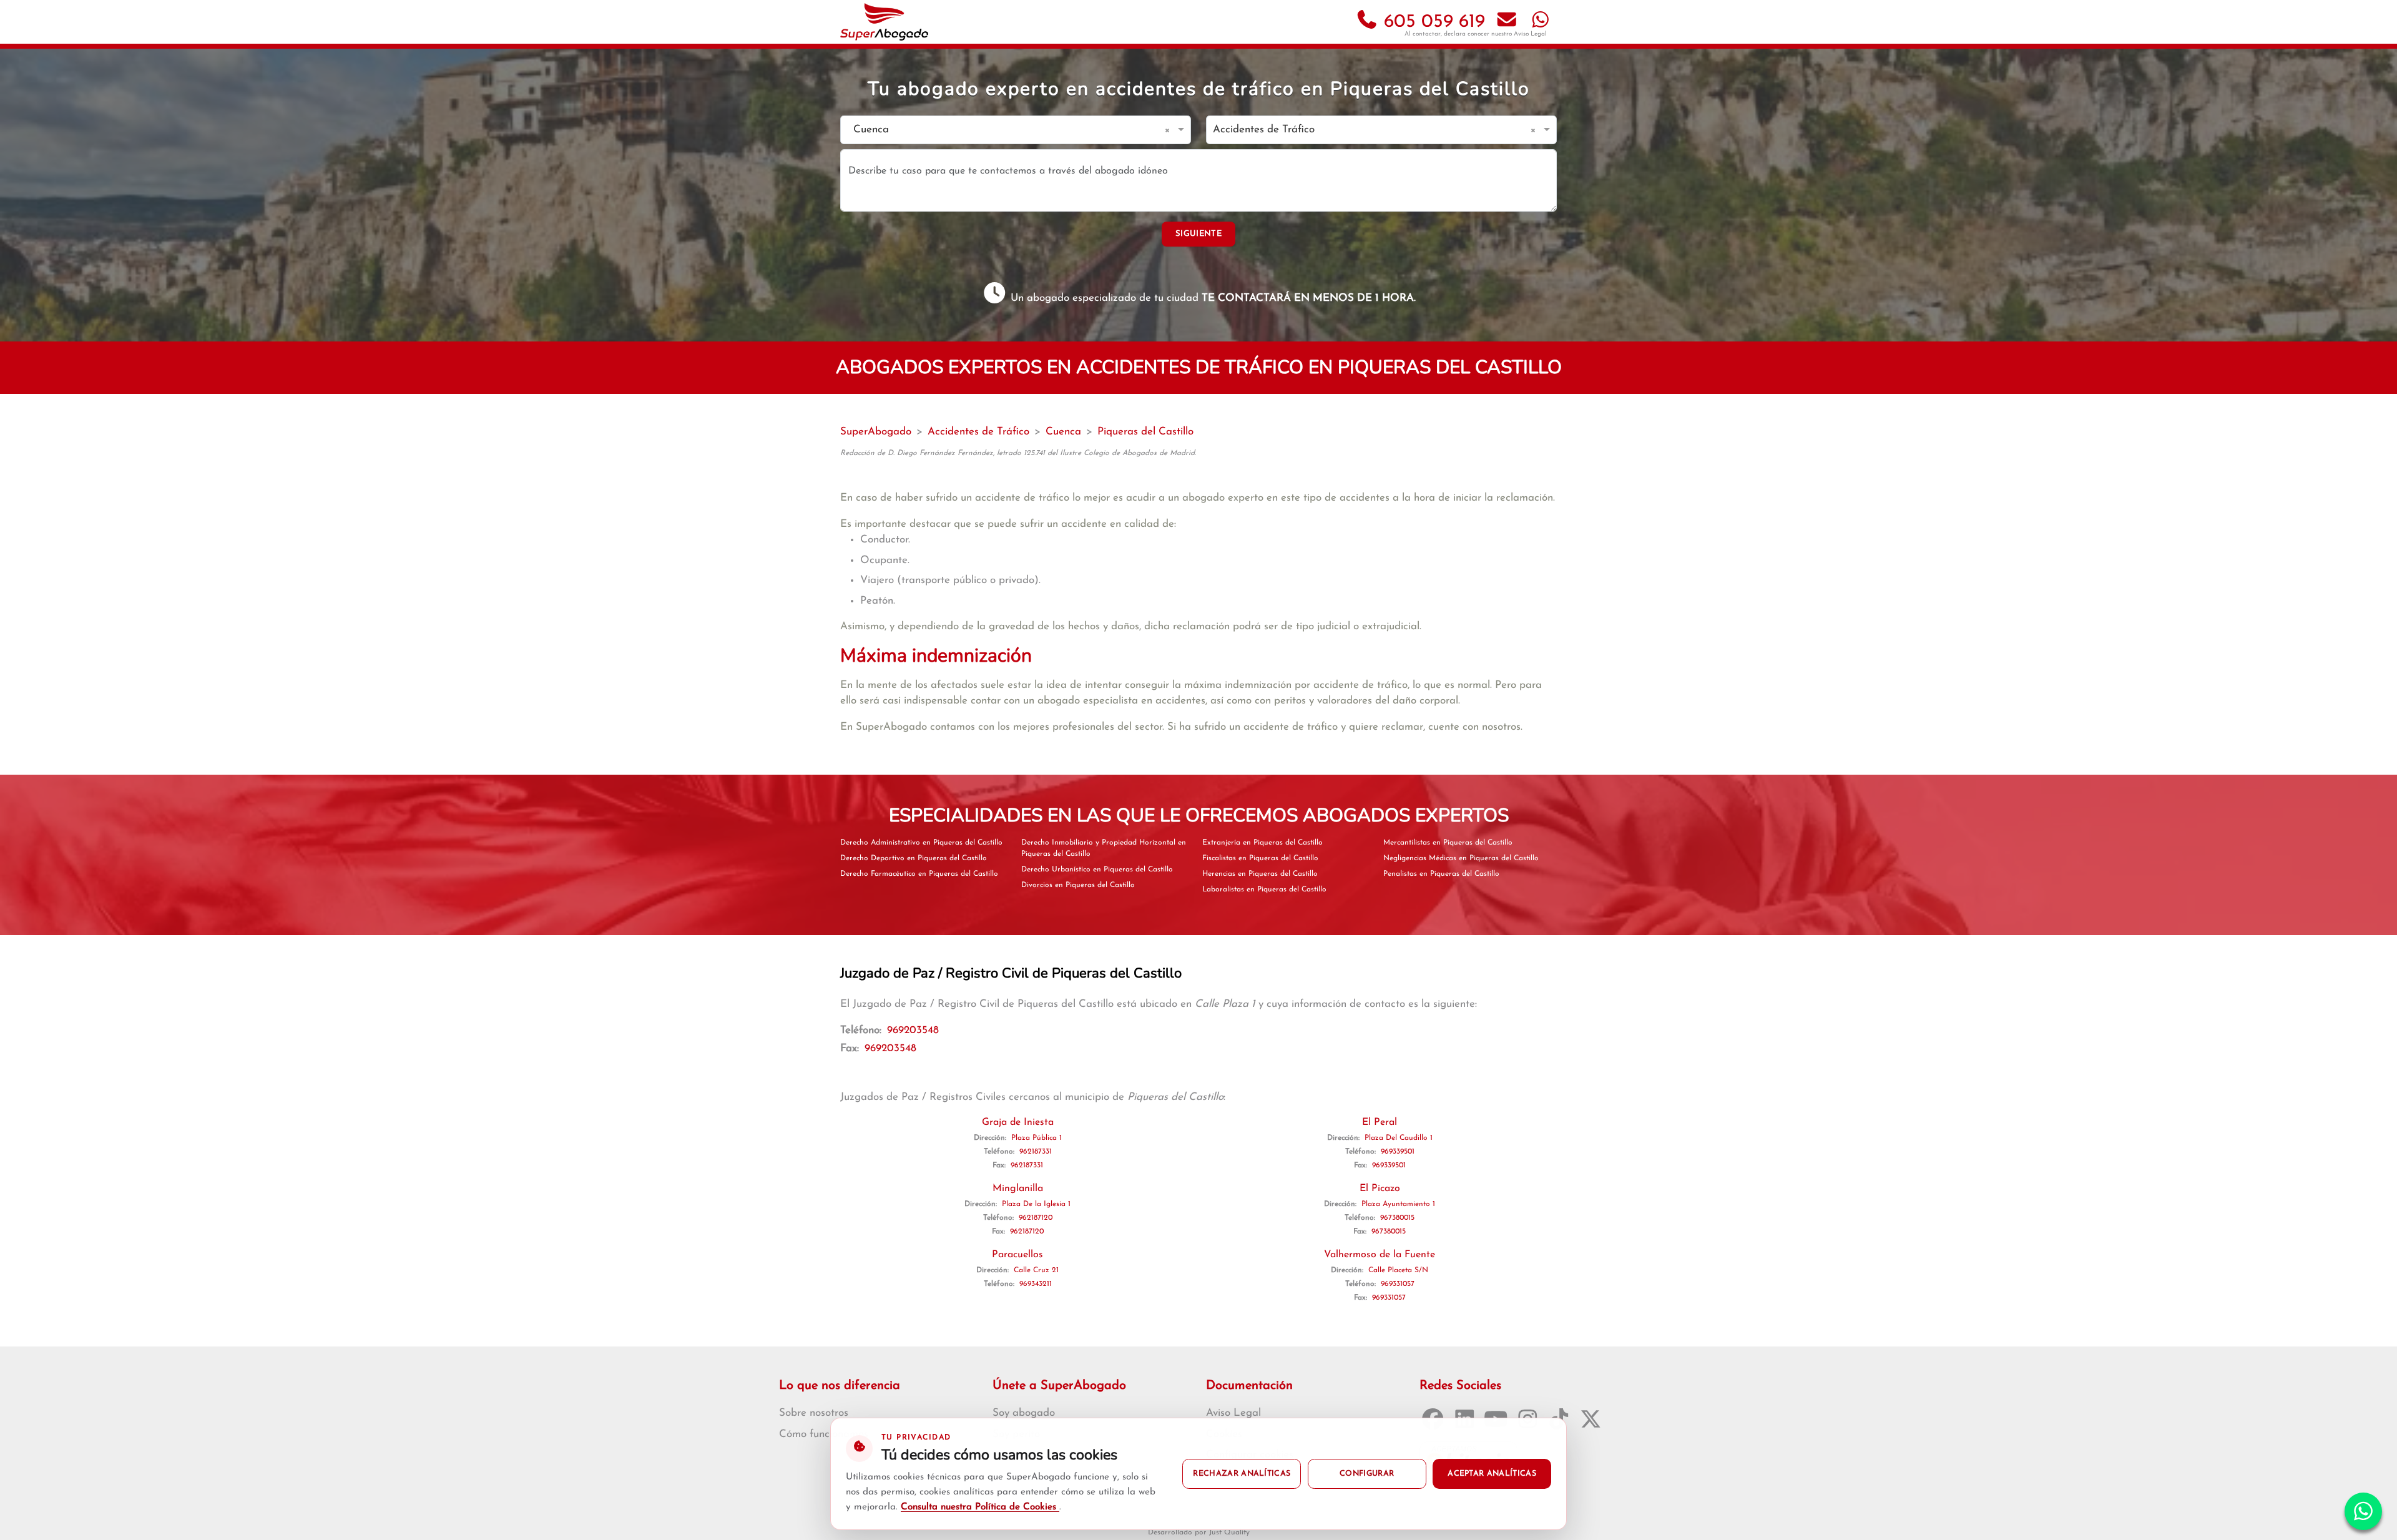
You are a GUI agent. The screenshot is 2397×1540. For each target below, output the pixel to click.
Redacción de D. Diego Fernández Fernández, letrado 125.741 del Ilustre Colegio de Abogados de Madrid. (1018, 453)
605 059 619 (1432, 22)
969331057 (1398, 1284)
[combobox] (1003, 130)
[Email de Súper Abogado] (1507, 22)
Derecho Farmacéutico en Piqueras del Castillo (919, 874)
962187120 (1036, 1218)
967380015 (1397, 1218)
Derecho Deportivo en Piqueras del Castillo (914, 858)
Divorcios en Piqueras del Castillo (1078, 885)
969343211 (1036, 1284)
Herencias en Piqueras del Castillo (1260, 874)
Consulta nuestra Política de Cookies (980, 1507)
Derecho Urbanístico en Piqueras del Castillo (1097, 870)
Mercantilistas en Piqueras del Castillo (1448, 843)
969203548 (913, 1030)
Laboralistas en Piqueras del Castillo (1264, 890)
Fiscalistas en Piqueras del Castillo (1260, 858)
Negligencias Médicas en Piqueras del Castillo (1461, 858)
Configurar (1367, 1474)
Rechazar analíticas (1242, 1474)
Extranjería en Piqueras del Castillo (1262, 843)
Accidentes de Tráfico (978, 432)
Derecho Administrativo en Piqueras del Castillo (921, 843)
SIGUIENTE (1198, 234)
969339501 (1398, 1152)
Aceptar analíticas (1492, 1474)
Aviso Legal (1530, 34)
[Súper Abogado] (884, 22)
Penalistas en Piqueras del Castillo (1441, 874)
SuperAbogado (876, 432)
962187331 (1036, 1152)
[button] (1169, 130)
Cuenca (1063, 432)
